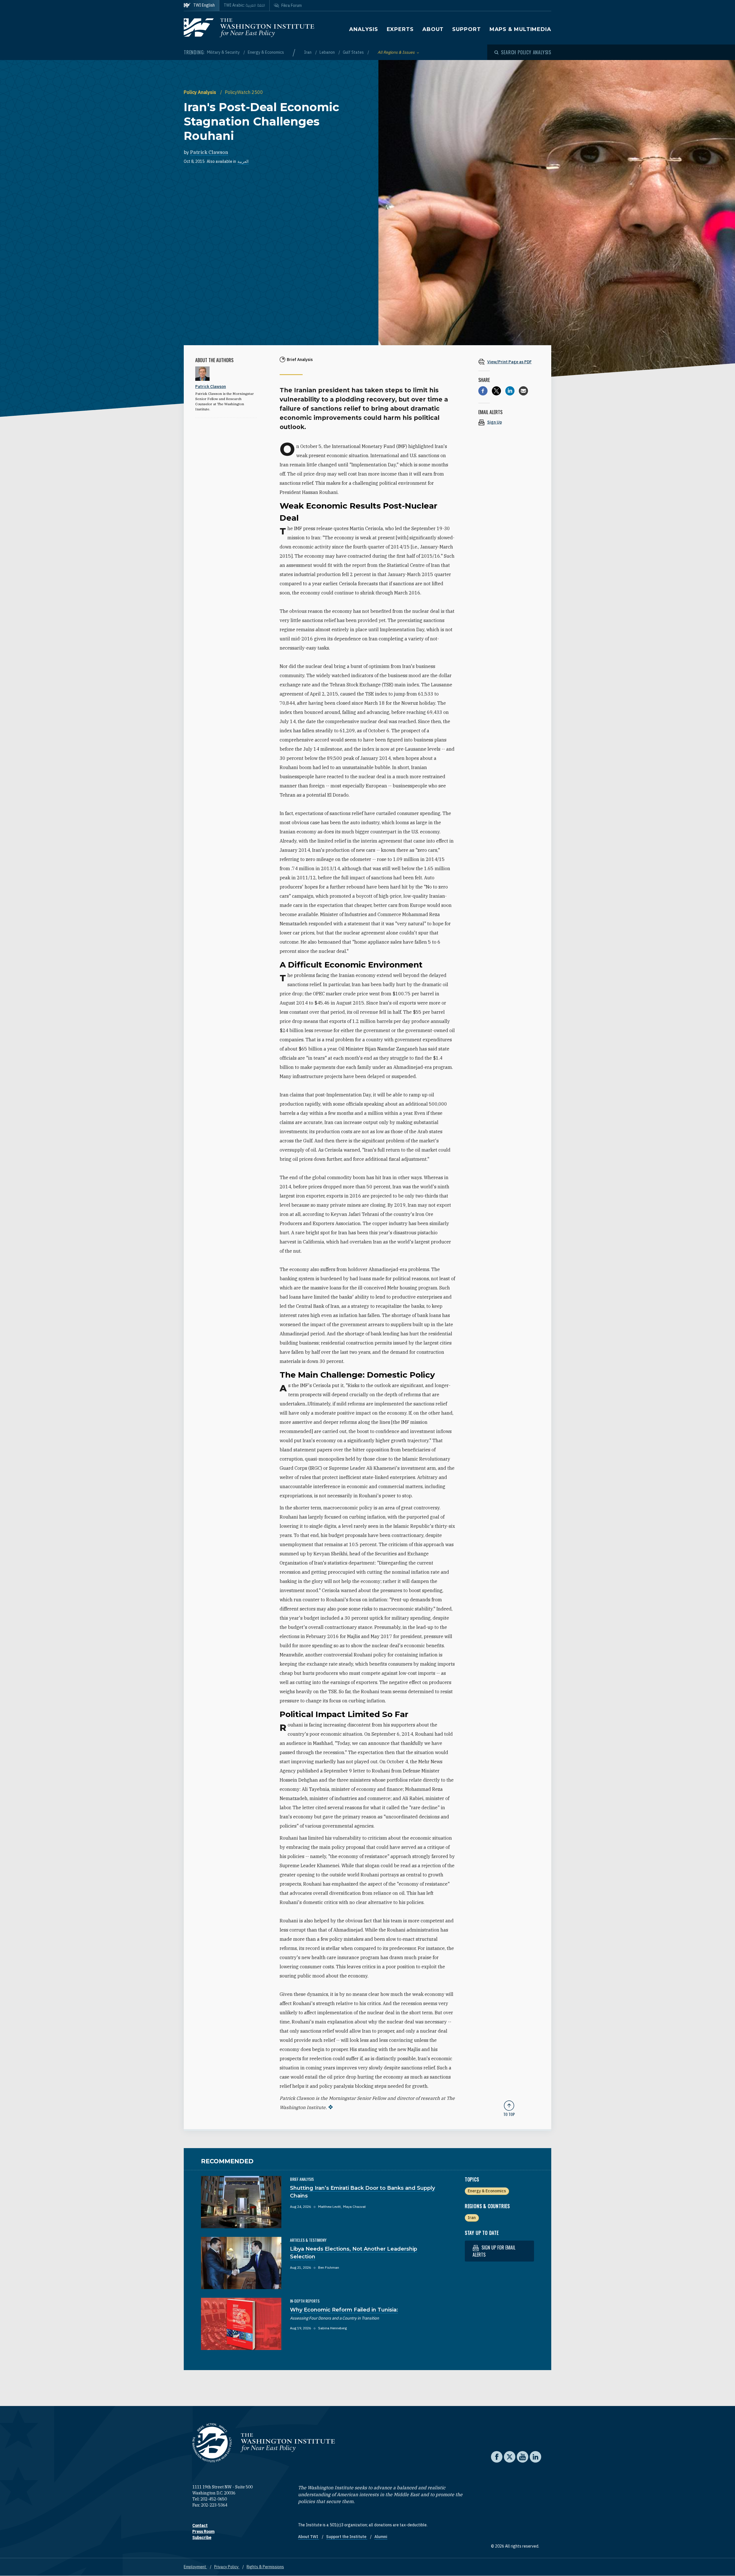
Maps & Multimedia (520, 29)
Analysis (363, 29)
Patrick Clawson (209, 152)
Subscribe (202, 2538)
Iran (308, 52)
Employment (195, 2567)
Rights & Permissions (265, 2567)
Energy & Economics (266, 52)
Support (466, 29)
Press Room (203, 2531)
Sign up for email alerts (494, 2251)
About (433, 29)
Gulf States (354, 52)
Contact (200, 2525)
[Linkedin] (510, 391)
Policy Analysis (201, 92)
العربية (243, 161)
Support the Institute (347, 2537)
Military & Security (224, 52)
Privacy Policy (227, 2567)
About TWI (308, 2537)
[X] (496, 391)
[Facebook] (483, 391)
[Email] (523, 391)
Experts (400, 29)
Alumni (381, 2537)
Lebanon (328, 52)
